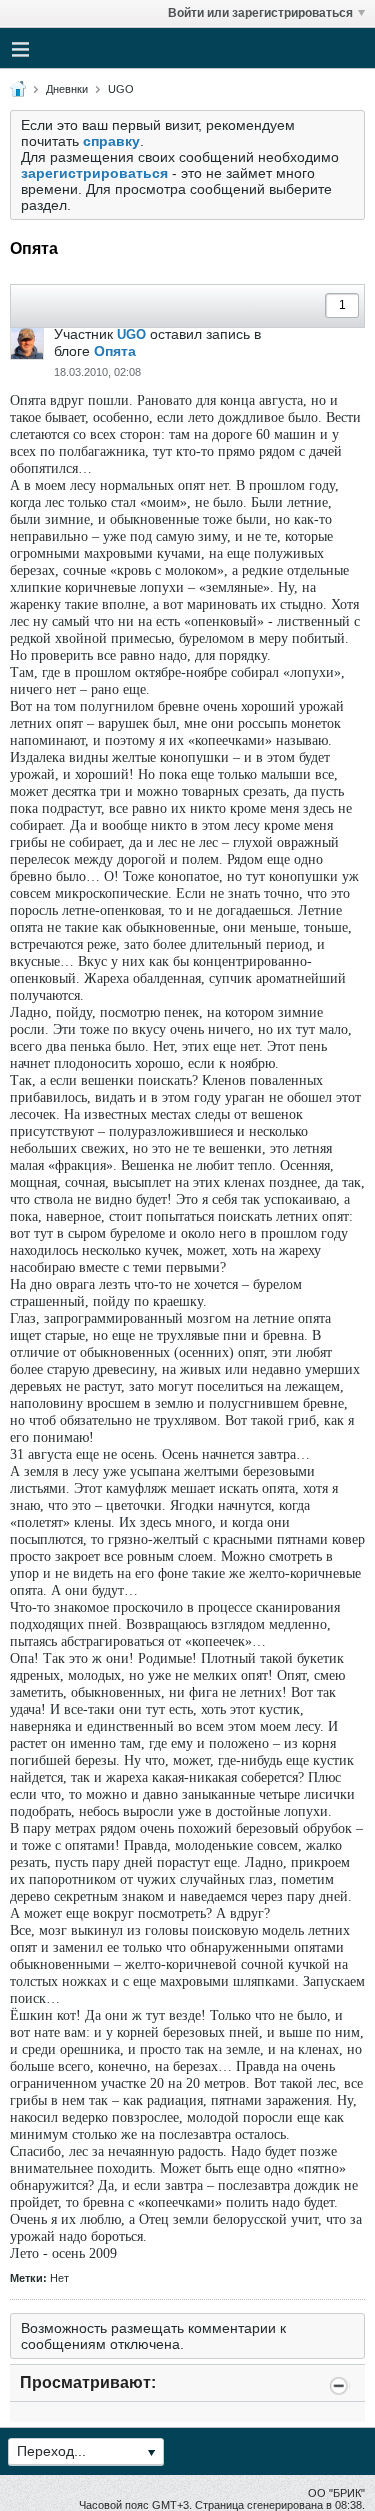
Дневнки (67, 89)
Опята (115, 351)
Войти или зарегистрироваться (260, 13)
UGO (121, 89)
